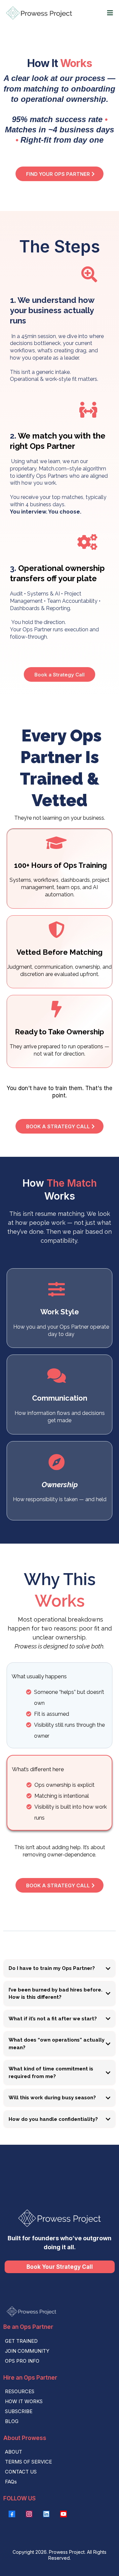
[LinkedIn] (46, 2514)
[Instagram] (29, 2514)
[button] (109, 13)
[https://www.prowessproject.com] (59, 2311)
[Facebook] (12, 2514)
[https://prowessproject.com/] (39, 13)
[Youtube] (63, 2514)
